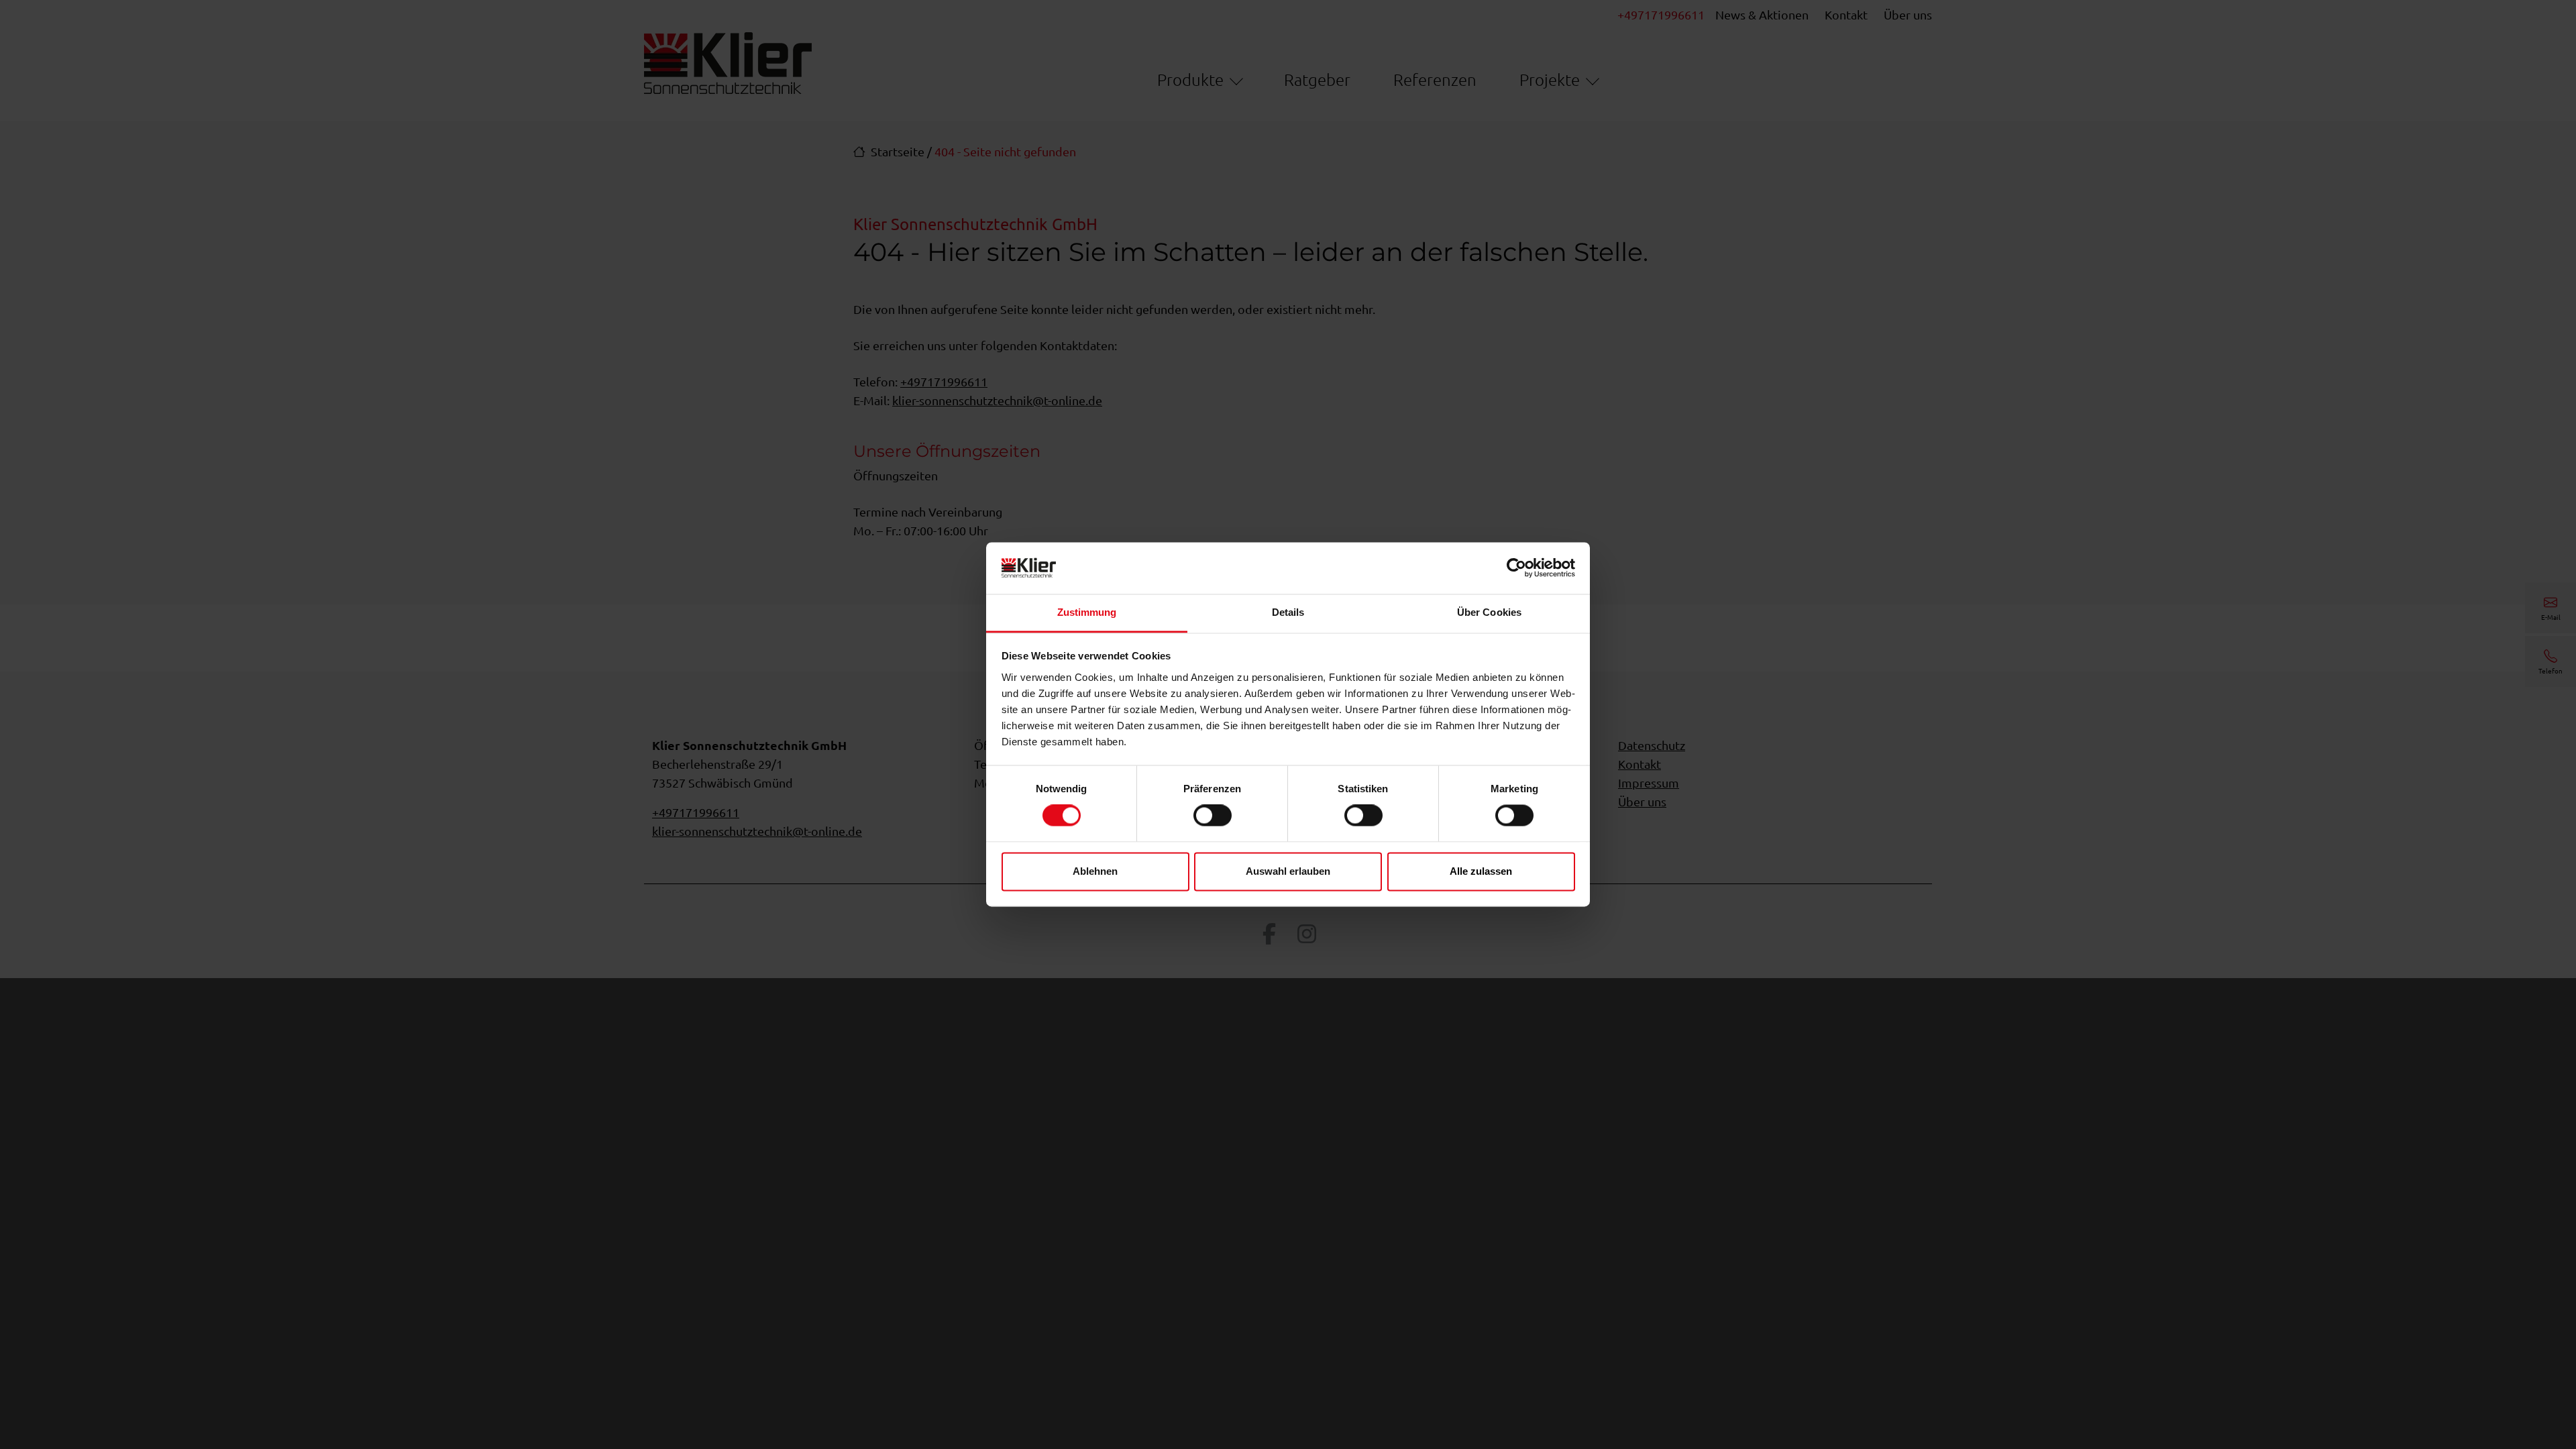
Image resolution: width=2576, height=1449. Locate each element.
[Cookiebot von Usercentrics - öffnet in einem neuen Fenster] (1516, 568)
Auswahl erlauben (1288, 871)
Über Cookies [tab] (1489, 612)
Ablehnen (1095, 871)
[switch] (1213, 816)
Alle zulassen (1481, 871)
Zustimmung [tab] (1087, 612)
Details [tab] (1288, 612)
